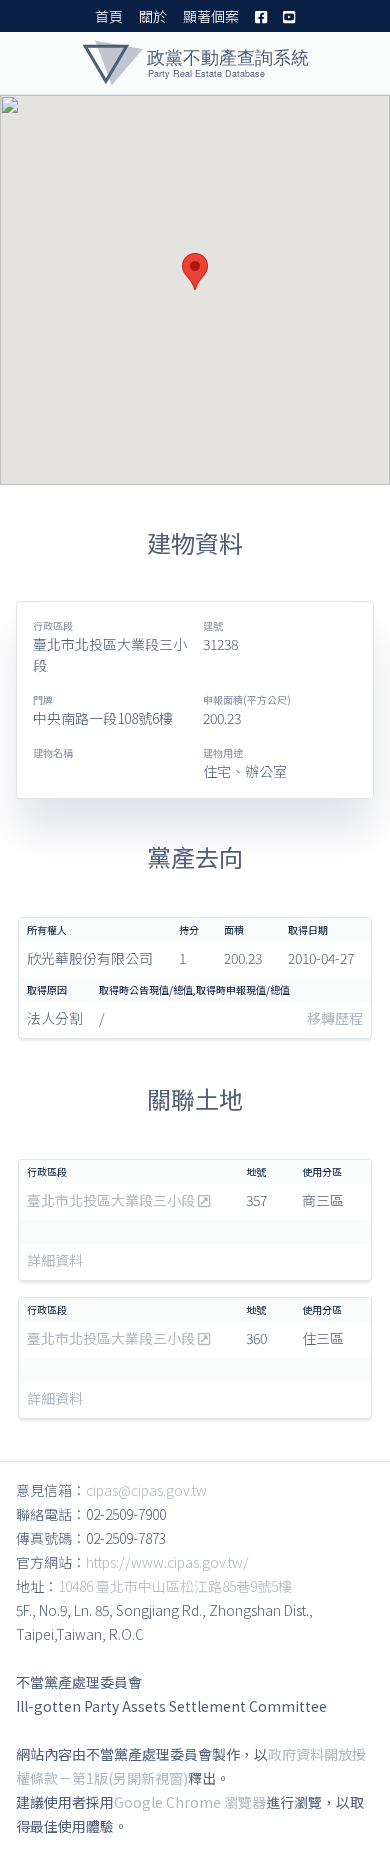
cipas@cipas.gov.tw (146, 1490)
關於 (153, 16)
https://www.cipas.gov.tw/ (167, 1562)
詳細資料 (55, 1260)
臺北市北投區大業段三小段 (112, 1200)
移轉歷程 (335, 1018)
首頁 (109, 16)
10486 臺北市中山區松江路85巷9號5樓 (175, 1586)
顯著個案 (211, 16)
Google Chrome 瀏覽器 (190, 1802)
